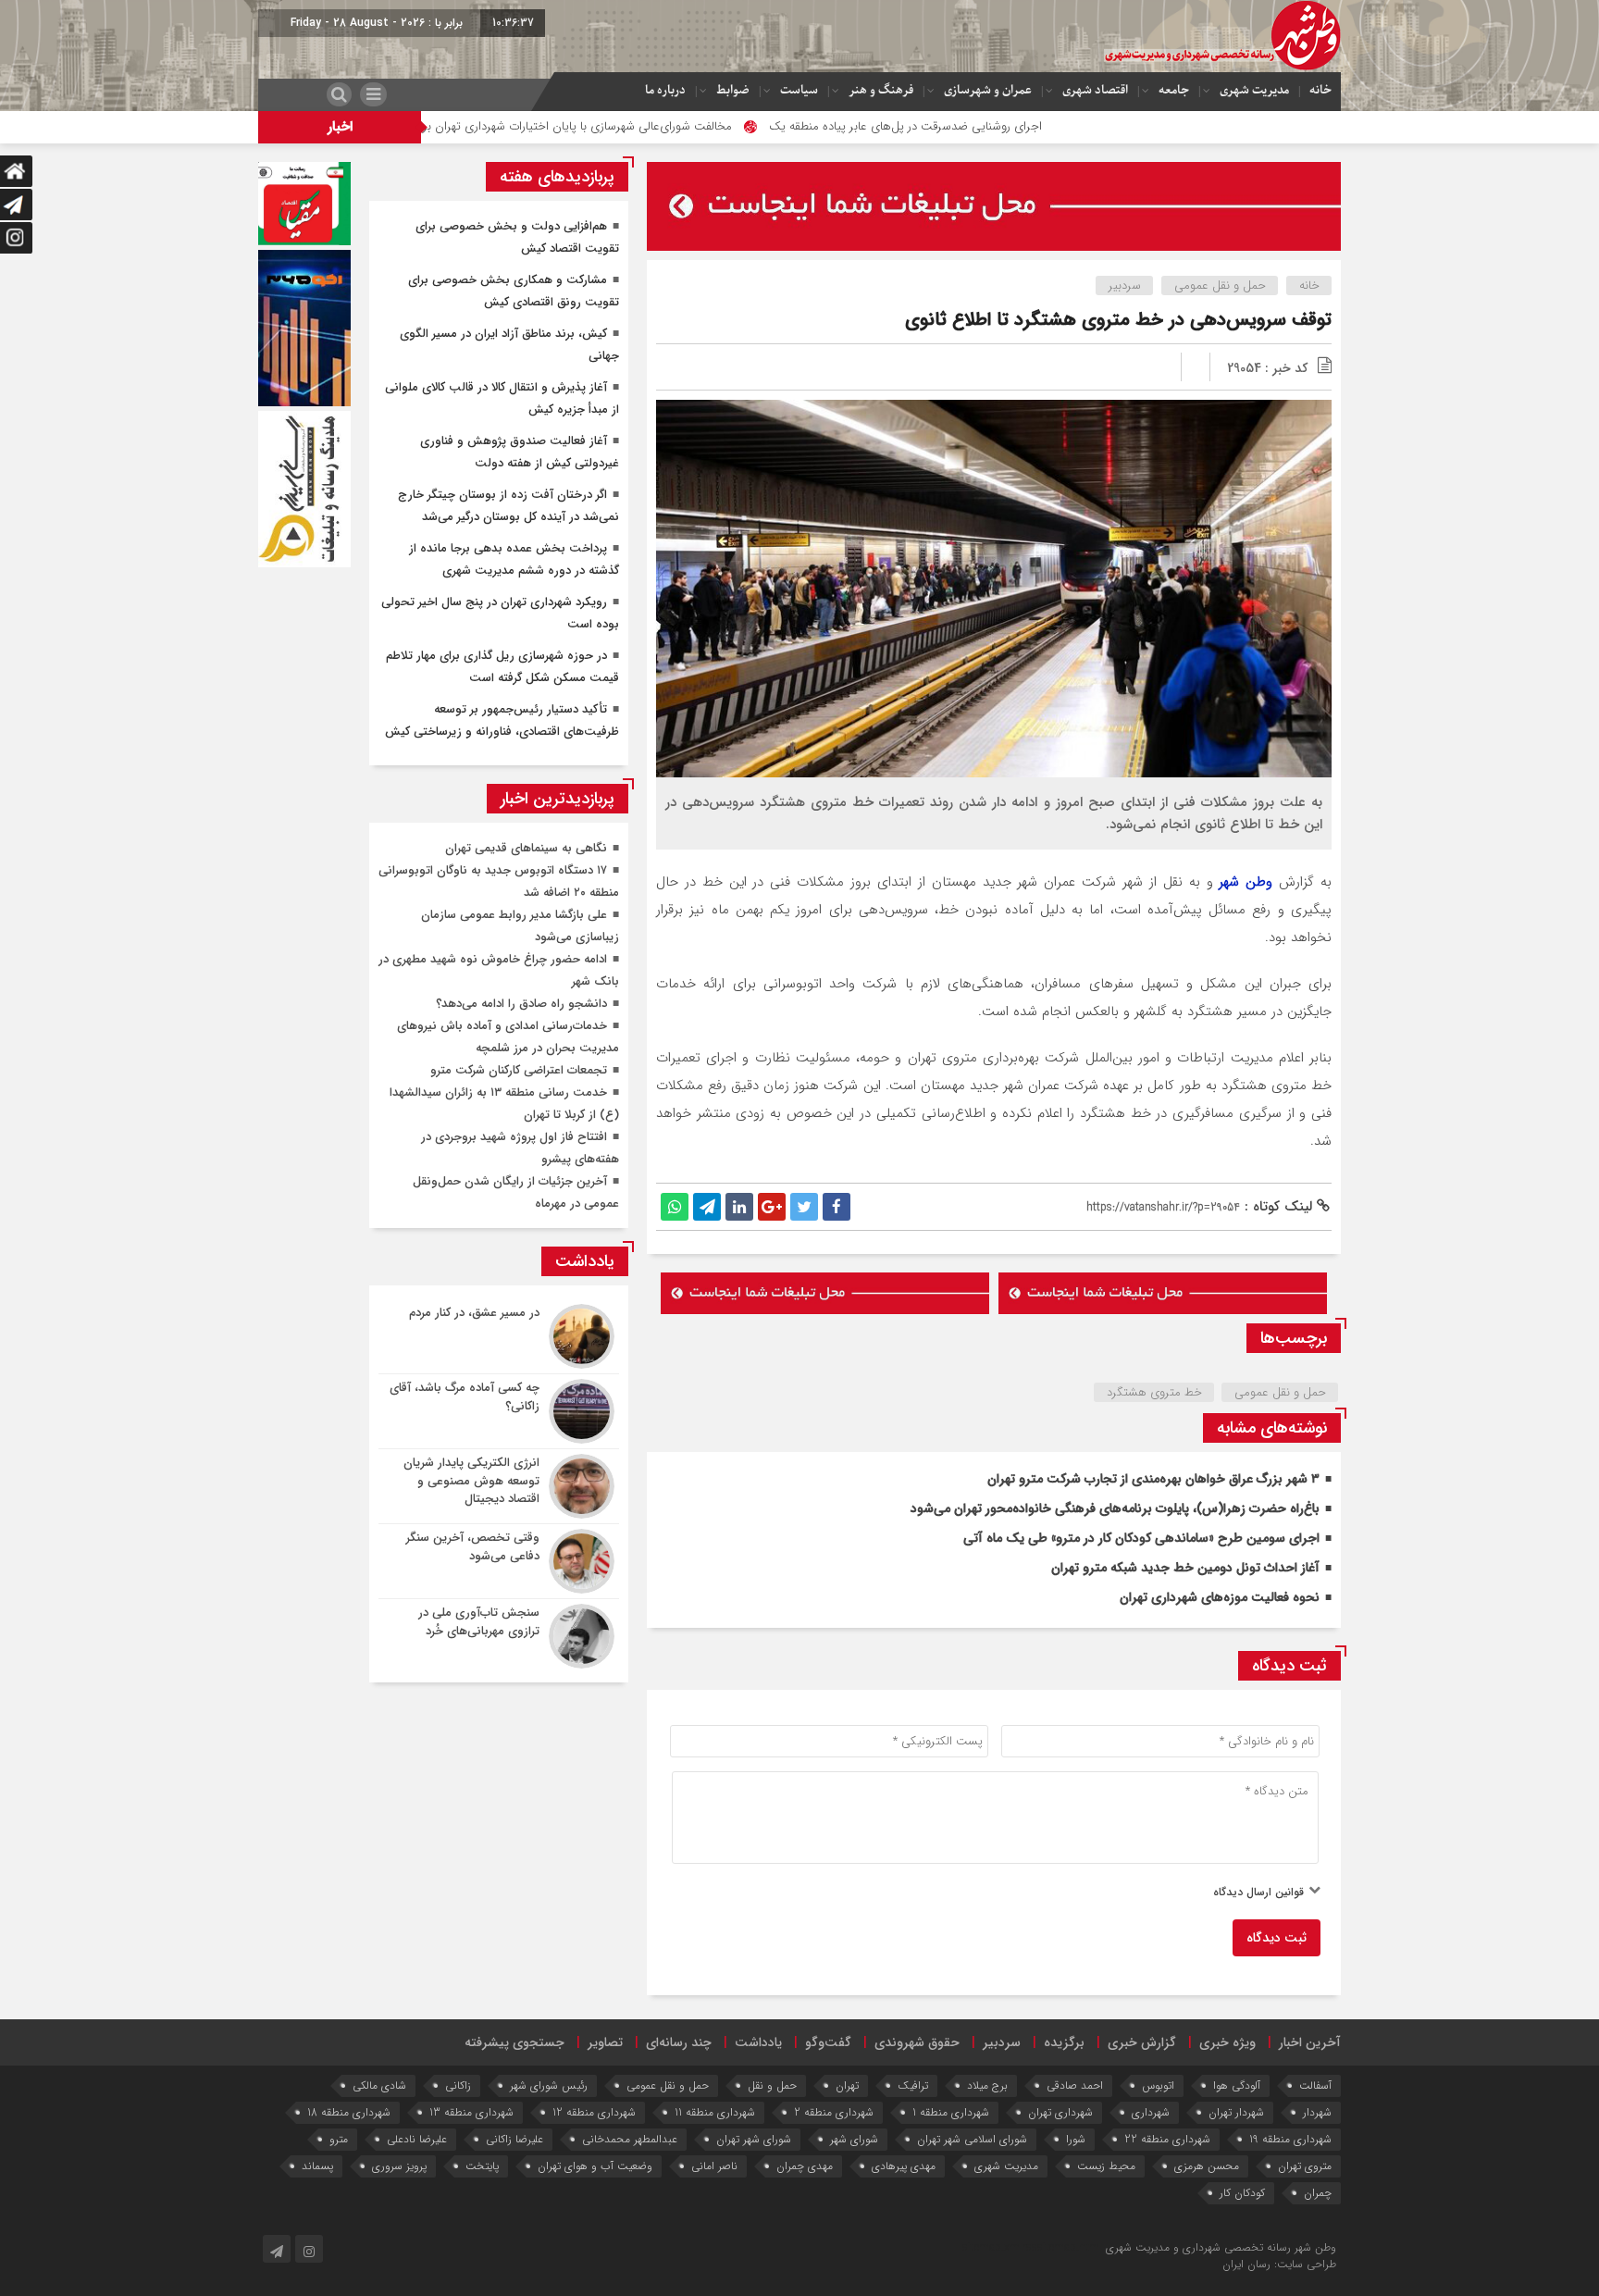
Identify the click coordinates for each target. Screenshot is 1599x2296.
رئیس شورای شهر (549, 2085)
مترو (339, 2139)
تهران (847, 2085)
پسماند (317, 2166)
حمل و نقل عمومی (1220, 285)
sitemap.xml (992, 2247)
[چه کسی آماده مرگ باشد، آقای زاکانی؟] (499, 1411)
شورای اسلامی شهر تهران (972, 2139)
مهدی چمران (805, 2166)
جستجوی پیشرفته (514, 2042)
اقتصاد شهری (1095, 90)
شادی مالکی (379, 2085)
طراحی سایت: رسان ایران (1279, 2264)
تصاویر (605, 2042)
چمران (1318, 2193)
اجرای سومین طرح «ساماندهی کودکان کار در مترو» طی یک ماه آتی (1141, 1538)
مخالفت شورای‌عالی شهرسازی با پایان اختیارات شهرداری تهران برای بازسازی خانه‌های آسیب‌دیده (609, 126)
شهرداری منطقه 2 (834, 2112)
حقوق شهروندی (917, 2042)
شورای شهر (854, 2139)
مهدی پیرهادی (904, 2166)
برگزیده (1064, 2042)
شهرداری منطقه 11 (715, 2112)
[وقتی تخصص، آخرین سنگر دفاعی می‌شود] (499, 1561)
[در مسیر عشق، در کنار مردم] (499, 1336)
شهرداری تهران (1060, 2112)
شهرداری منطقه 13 (471, 2112)
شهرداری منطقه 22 (1167, 2139)
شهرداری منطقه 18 (349, 2112)
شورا (1076, 2139)
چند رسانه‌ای (679, 2042)
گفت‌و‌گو (828, 2042)
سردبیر (1125, 285)
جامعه (1174, 90)
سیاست (799, 90)
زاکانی (458, 2085)
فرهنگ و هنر (881, 90)
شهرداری (1151, 2112)
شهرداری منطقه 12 (594, 2112)
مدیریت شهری (1254, 90)
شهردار (1317, 2112)
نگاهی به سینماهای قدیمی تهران (526, 848)
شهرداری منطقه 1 (951, 2112)
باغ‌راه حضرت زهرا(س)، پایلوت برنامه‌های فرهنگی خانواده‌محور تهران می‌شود (1115, 1508)
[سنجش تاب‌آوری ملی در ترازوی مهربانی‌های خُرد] (499, 1634)
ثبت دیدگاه (1277, 1938)
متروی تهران (1305, 2166)
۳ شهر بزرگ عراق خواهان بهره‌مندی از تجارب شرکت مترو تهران (1153, 1479)
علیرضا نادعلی (417, 2139)
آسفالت (1315, 2085)
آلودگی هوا (1237, 2085)
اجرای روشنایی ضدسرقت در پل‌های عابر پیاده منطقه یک (1013, 126)
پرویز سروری (399, 2166)
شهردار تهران (1236, 2112)
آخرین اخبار (1310, 2042)
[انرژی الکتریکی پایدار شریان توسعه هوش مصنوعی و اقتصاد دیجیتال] (499, 1486)
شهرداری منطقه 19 (1290, 2139)
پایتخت (482, 2166)
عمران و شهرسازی (988, 90)
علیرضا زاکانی (514, 2139)
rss (1030, 2247)
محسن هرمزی (1207, 2166)
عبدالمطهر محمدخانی (630, 2139)
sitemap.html (1070, 2247)
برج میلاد (987, 2085)
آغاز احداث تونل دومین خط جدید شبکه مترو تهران (1185, 1568)
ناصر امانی (714, 2166)
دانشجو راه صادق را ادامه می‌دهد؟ (521, 1004)
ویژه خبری (1227, 2042)
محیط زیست (1106, 2166)
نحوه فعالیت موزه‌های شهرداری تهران (1220, 1597)
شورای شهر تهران (754, 2139)
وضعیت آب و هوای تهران (595, 2166)
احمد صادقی (1075, 2085)
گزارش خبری (1142, 2042)
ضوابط (733, 90)
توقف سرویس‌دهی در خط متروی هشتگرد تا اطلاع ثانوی (1118, 320)
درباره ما (665, 90)
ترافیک (913, 2085)
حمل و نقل (772, 2085)
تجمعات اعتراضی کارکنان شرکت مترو (519, 1070)
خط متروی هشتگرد (1154, 1392)
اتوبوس (1158, 2085)
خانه (1320, 90)
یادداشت (758, 2042)
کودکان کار (1242, 2193)
